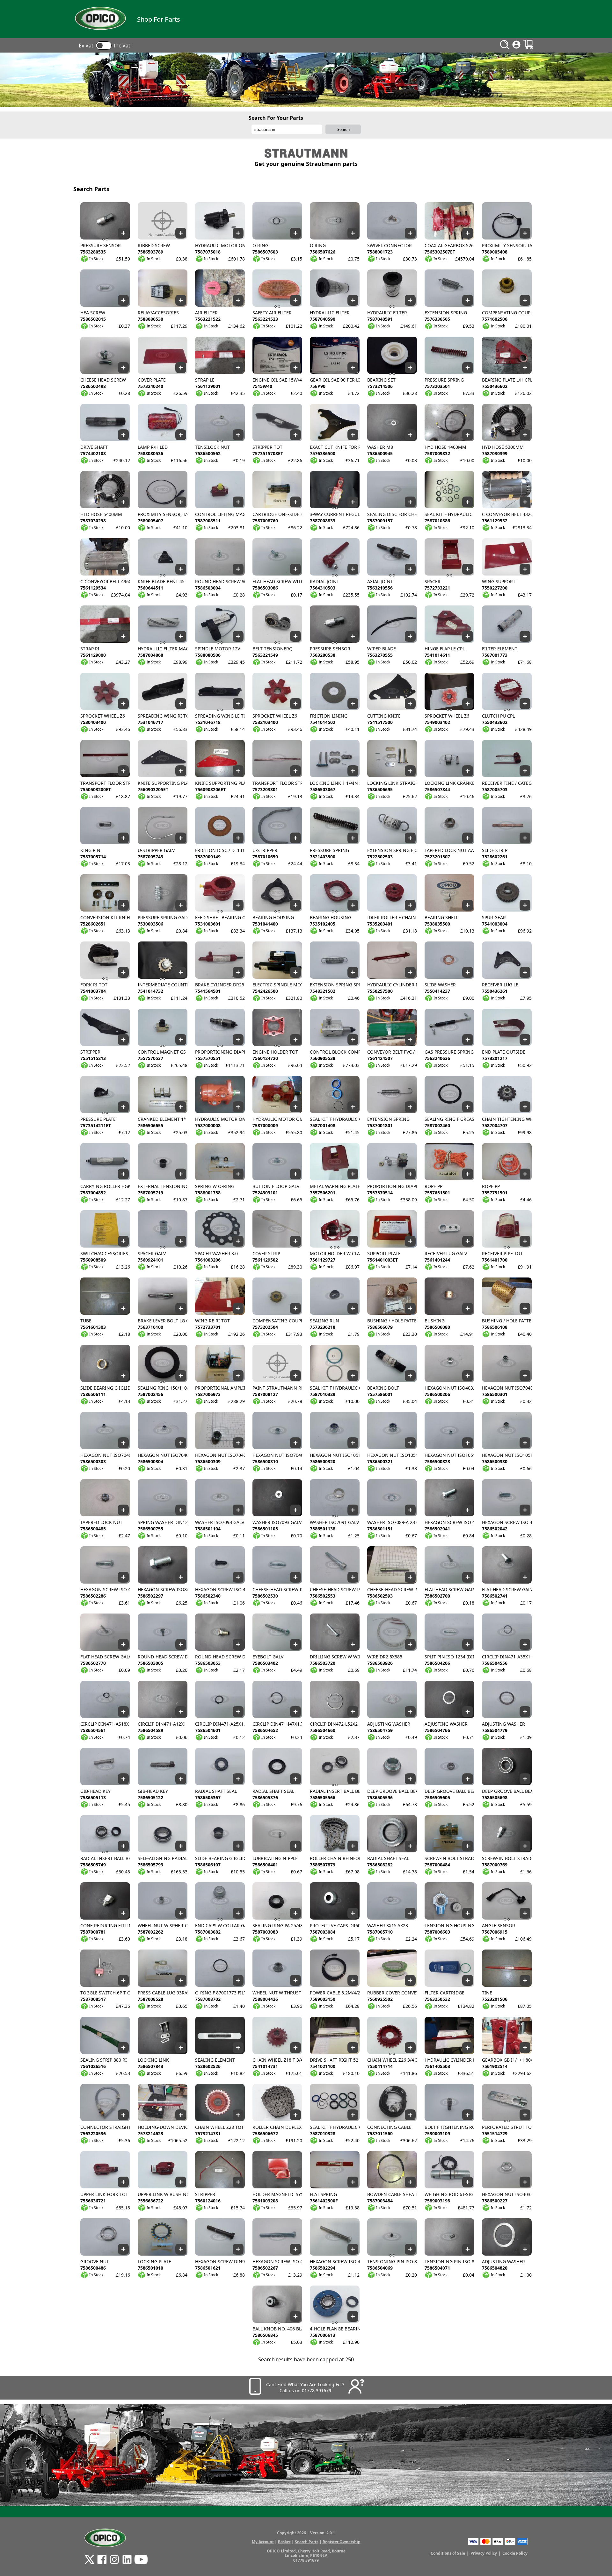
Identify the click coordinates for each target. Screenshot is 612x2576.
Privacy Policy (484, 2553)
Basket (284, 2542)
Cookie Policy (515, 2553)
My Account (263, 2542)
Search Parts (307, 2542)
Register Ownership (342, 2542)
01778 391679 (306, 2560)
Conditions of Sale (448, 2553)
